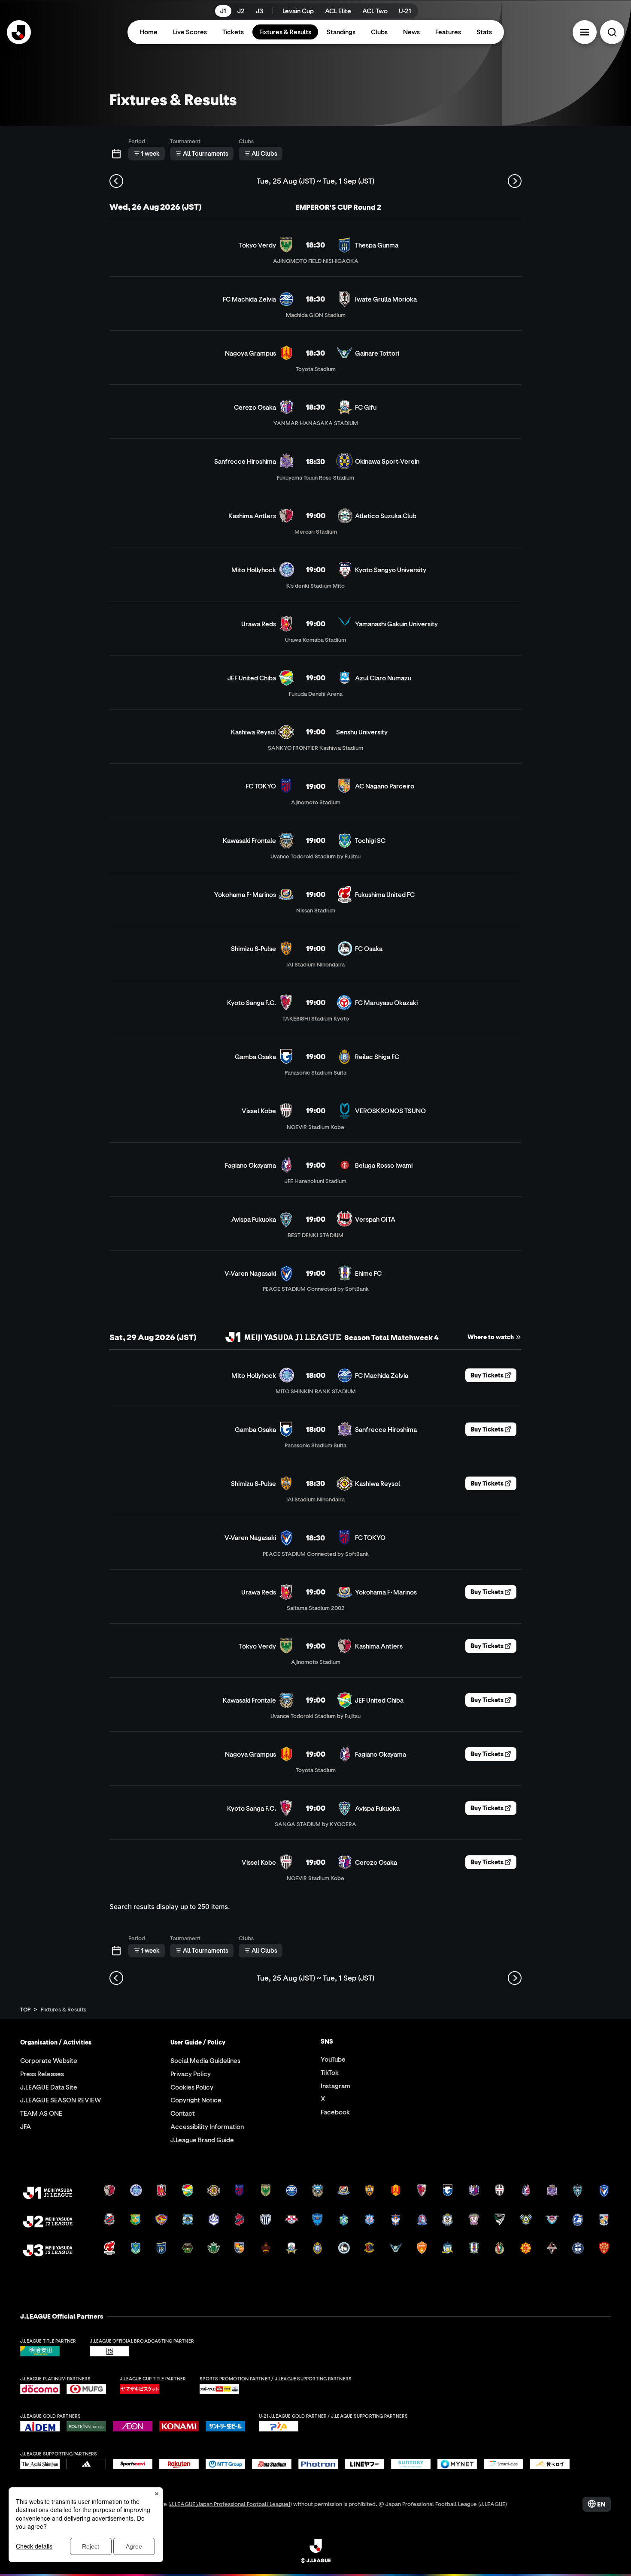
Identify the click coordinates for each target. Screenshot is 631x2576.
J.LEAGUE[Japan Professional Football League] (230, 2504)
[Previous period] (116, 181)
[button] (585, 32)
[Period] (116, 154)
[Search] (612, 32)
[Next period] (515, 181)
